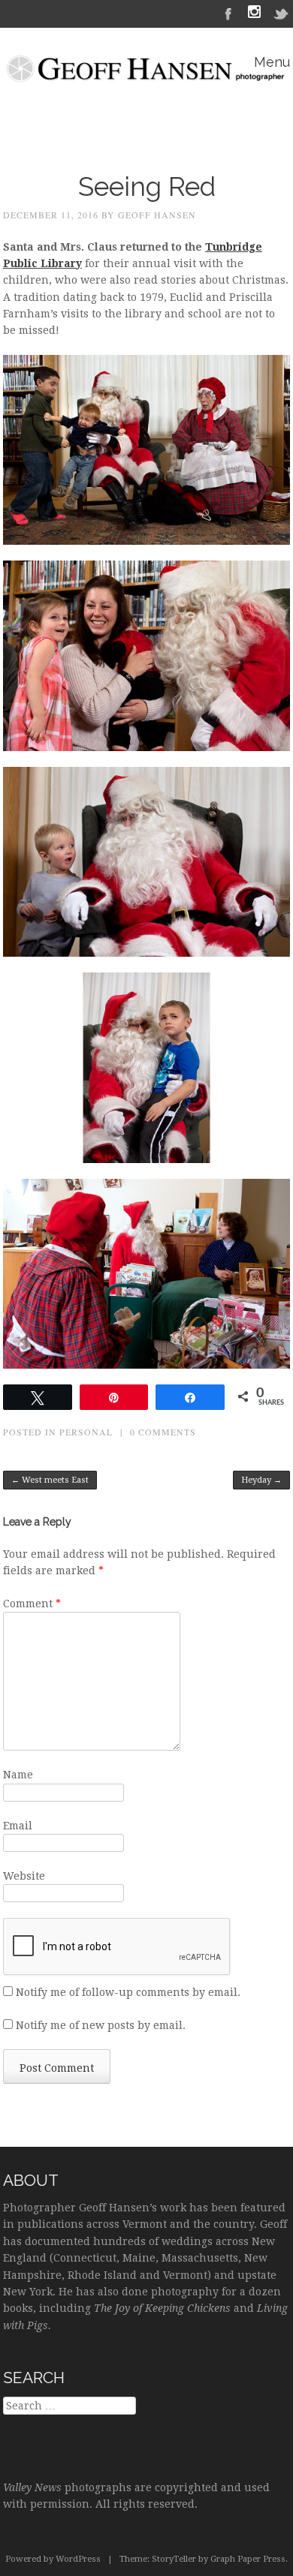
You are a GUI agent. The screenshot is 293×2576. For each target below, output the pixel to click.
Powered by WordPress (53, 2559)
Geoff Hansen (157, 215)
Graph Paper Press (248, 2559)
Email (18, 1826)
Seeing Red (147, 186)
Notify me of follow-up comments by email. (128, 1992)
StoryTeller (174, 2559)
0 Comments (163, 1432)
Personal (86, 1432)
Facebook (228, 13)
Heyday (261, 1480)
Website (24, 1876)
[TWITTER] (282, 13)
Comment (32, 1604)
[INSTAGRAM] (254, 14)
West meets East (50, 1480)
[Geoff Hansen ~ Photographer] (146, 74)
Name (18, 1775)
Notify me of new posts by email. (101, 2025)
